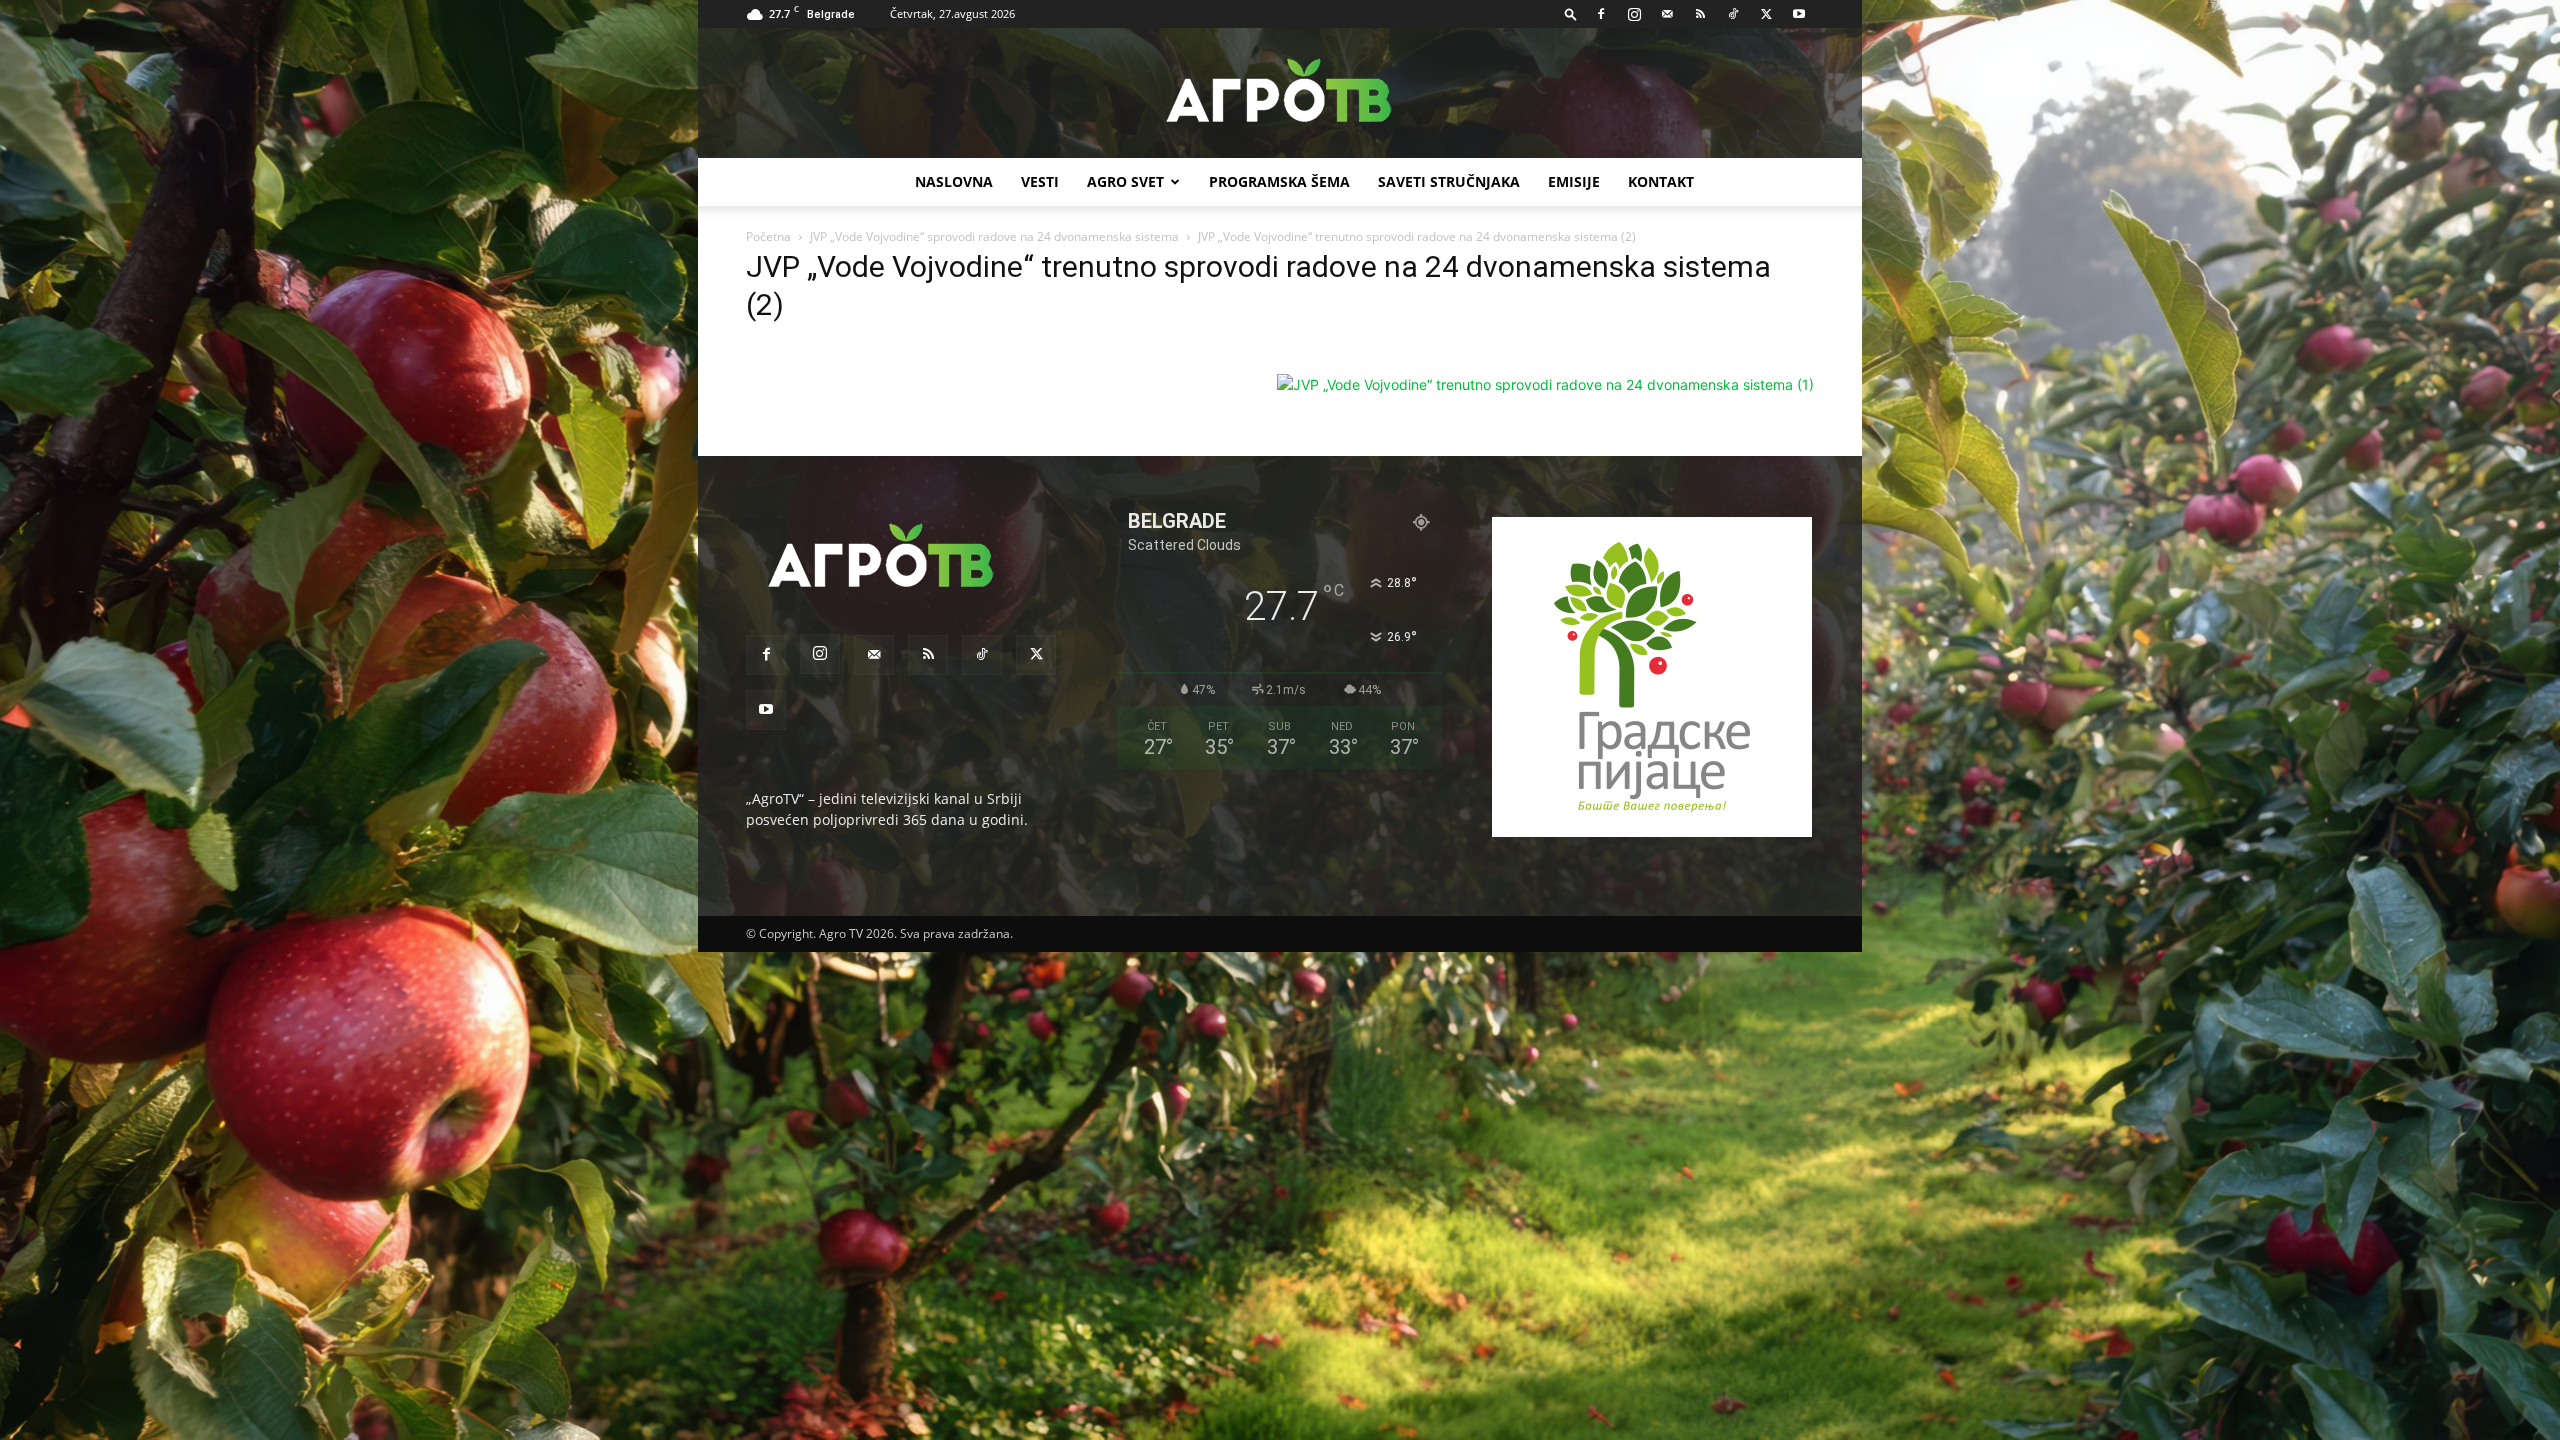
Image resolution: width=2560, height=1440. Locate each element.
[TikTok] (1733, 14)
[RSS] (1700, 14)
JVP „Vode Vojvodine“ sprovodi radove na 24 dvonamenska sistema (994, 236)
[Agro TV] (1280, 94)
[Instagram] (1634, 14)
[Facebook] (1601, 14)
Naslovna (954, 181)
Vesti (1040, 181)
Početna (768, 236)
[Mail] (1667, 14)
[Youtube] (1799, 14)
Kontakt (1661, 181)
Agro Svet (1125, 181)
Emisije (1574, 181)
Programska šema (1279, 181)
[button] (1571, 13)
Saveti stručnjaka (1449, 181)
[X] (1766, 14)
